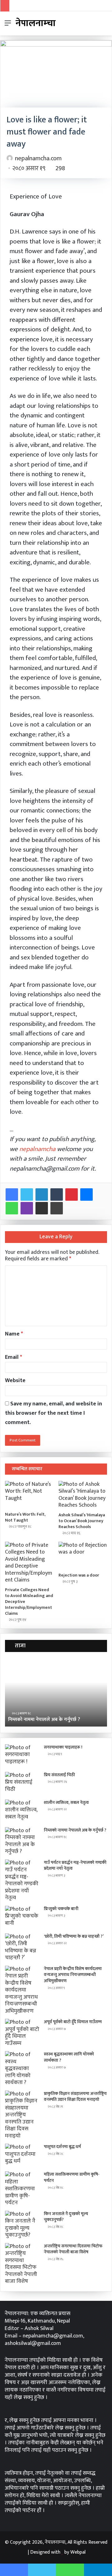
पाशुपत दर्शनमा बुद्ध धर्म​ (62, 2147)
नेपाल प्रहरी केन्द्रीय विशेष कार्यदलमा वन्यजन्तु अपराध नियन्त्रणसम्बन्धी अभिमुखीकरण (73, 1975)
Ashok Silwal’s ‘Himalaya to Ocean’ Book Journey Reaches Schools (82, 1521)
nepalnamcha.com (38, 158)
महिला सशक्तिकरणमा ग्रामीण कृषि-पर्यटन (72, 2177)
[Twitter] (27, 1195)
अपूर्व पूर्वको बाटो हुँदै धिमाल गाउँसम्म (73, 2022)
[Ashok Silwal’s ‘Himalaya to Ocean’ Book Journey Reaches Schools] (83, 1495)
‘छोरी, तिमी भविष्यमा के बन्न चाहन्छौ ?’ (74, 1936)
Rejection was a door (79, 1575)
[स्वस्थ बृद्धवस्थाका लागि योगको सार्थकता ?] (22, 2069)
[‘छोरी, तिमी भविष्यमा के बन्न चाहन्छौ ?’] (22, 1947)
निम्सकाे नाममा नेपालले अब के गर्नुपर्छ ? (44, 1720)
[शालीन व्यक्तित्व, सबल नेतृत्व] (22, 1811)
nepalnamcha (37, 1149)
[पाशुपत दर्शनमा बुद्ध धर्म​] (22, 2155)
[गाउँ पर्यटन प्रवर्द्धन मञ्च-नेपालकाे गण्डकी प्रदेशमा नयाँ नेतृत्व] (22, 1880)
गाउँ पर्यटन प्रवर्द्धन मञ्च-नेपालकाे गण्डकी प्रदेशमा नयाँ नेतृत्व (75, 1866)
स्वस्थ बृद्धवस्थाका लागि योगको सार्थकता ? (69, 2057)
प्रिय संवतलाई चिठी (59, 1775)
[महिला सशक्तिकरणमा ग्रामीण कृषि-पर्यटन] (22, 2189)
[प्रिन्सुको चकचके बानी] (22, 1917)
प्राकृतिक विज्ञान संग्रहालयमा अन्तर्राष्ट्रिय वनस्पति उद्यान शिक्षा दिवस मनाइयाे (75, 2097)
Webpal (78, 2552)
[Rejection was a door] (83, 1555)
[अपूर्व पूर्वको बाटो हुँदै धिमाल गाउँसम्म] (22, 2033)
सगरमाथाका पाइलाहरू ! (63, 1747)
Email (14, 1357)
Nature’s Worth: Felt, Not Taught (25, 1517)
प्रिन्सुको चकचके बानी (61, 1909)
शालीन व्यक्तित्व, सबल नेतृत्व (66, 1802)
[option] (56, 1692)
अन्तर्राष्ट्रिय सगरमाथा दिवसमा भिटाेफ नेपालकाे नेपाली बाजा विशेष (73, 2249)
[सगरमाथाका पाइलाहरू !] (22, 1756)
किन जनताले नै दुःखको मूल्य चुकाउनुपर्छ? (66, 2217)
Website (15, 1381)
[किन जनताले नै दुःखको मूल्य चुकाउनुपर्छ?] (22, 2225)
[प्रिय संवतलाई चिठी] (22, 1784)
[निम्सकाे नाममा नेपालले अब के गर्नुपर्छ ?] (22, 1841)
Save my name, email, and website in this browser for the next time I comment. (54, 1413)
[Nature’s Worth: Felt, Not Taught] (29, 1495)
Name (14, 1334)
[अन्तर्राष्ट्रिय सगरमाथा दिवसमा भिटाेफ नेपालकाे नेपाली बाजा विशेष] (22, 2264)
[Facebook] (12, 1195)
